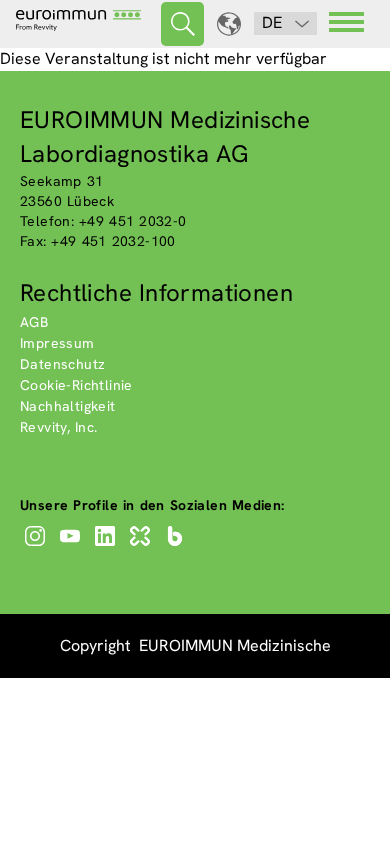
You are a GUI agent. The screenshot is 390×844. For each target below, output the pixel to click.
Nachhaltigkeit (68, 406)
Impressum (57, 343)
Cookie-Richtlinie (76, 385)
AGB (34, 322)
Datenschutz (62, 364)
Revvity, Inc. (59, 427)
